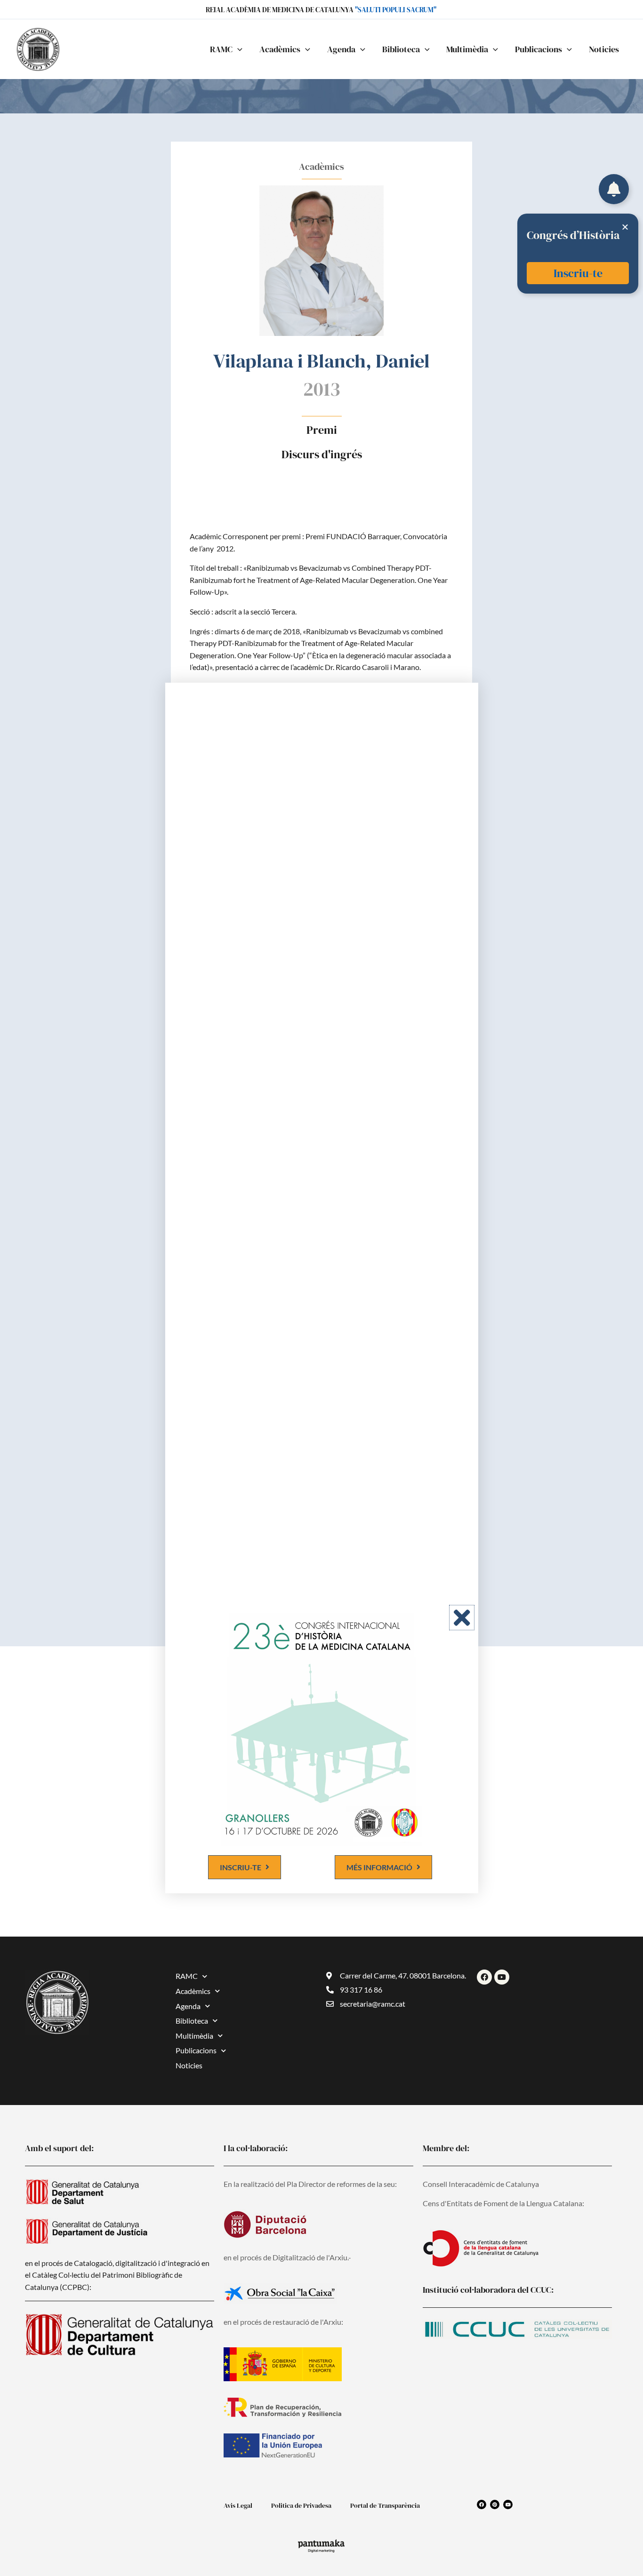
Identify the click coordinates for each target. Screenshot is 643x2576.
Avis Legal (238, 2505)
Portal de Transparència (385, 2505)
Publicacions (196, 2050)
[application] (237, 49)
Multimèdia (194, 2036)
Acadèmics (193, 1991)
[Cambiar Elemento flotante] (614, 189)
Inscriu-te (578, 273)
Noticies (189, 2065)
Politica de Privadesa (301, 2505)
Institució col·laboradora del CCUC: (488, 2290)
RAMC (187, 1976)
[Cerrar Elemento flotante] (625, 227)
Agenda (188, 2006)
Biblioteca (192, 2021)
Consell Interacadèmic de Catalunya (481, 2184)
